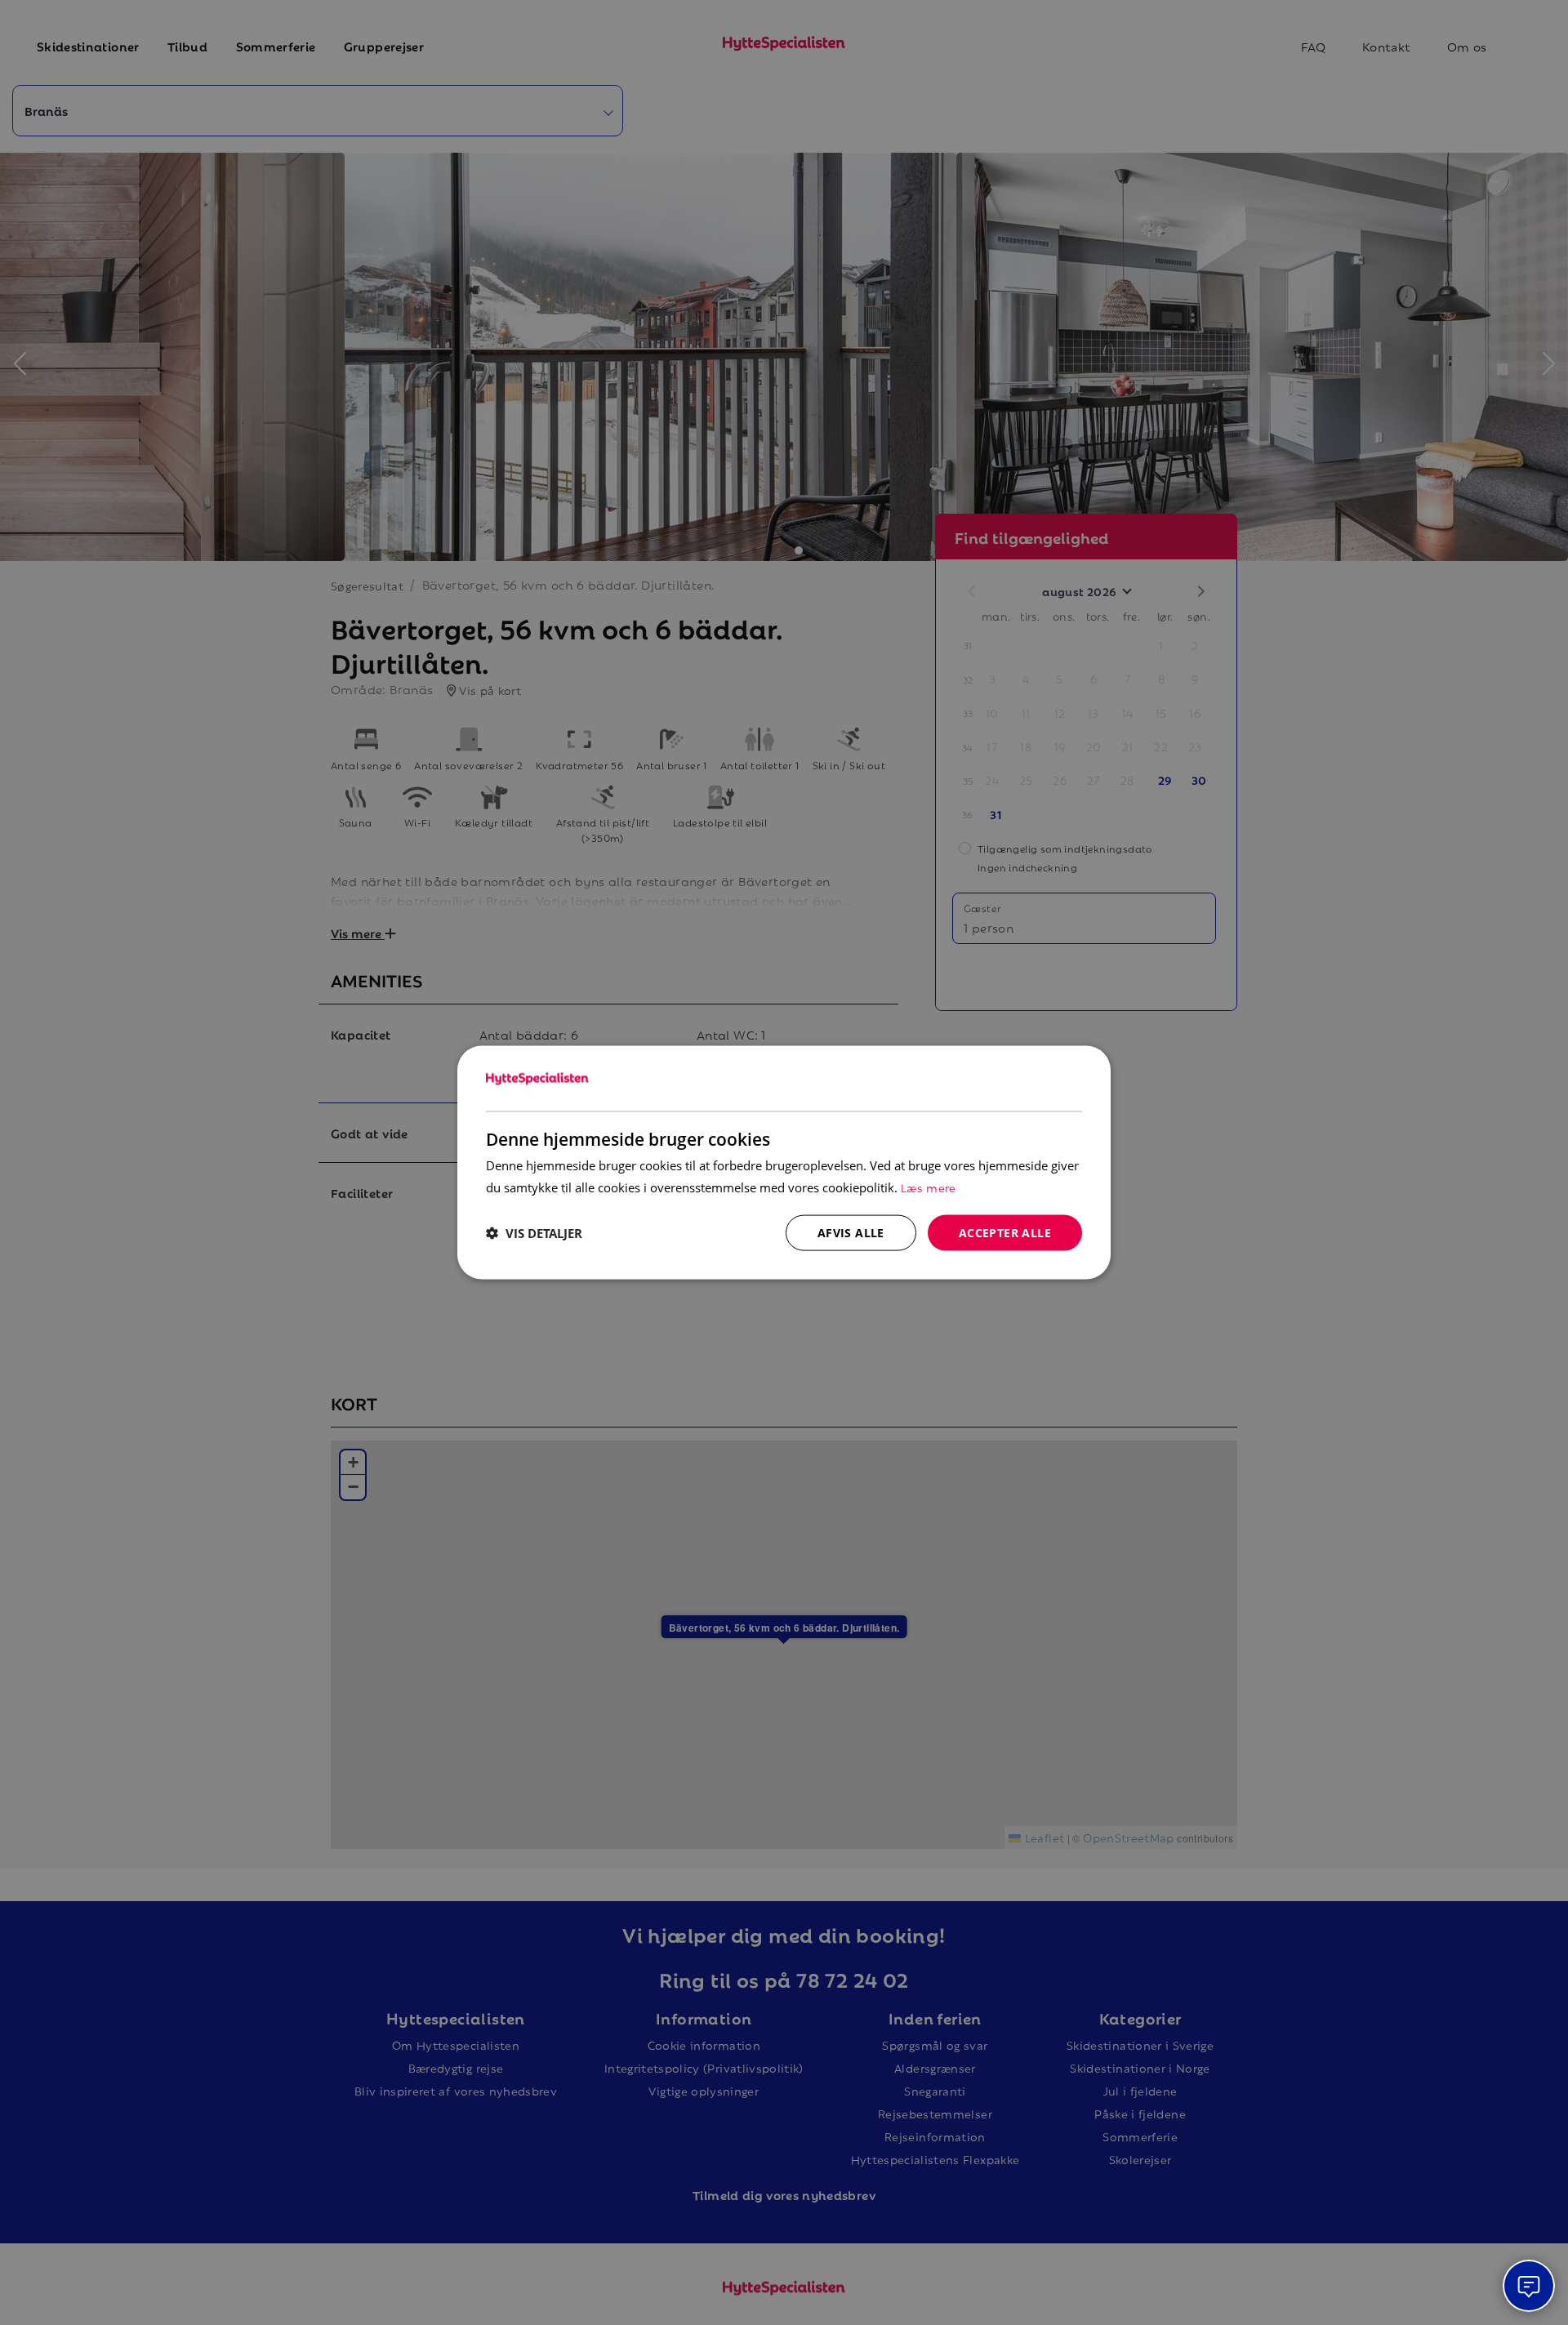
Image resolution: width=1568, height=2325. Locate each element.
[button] (534, 1233)
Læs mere (929, 1186)
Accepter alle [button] (1005, 1232)
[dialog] (784, 1162)
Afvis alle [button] (851, 1232)
